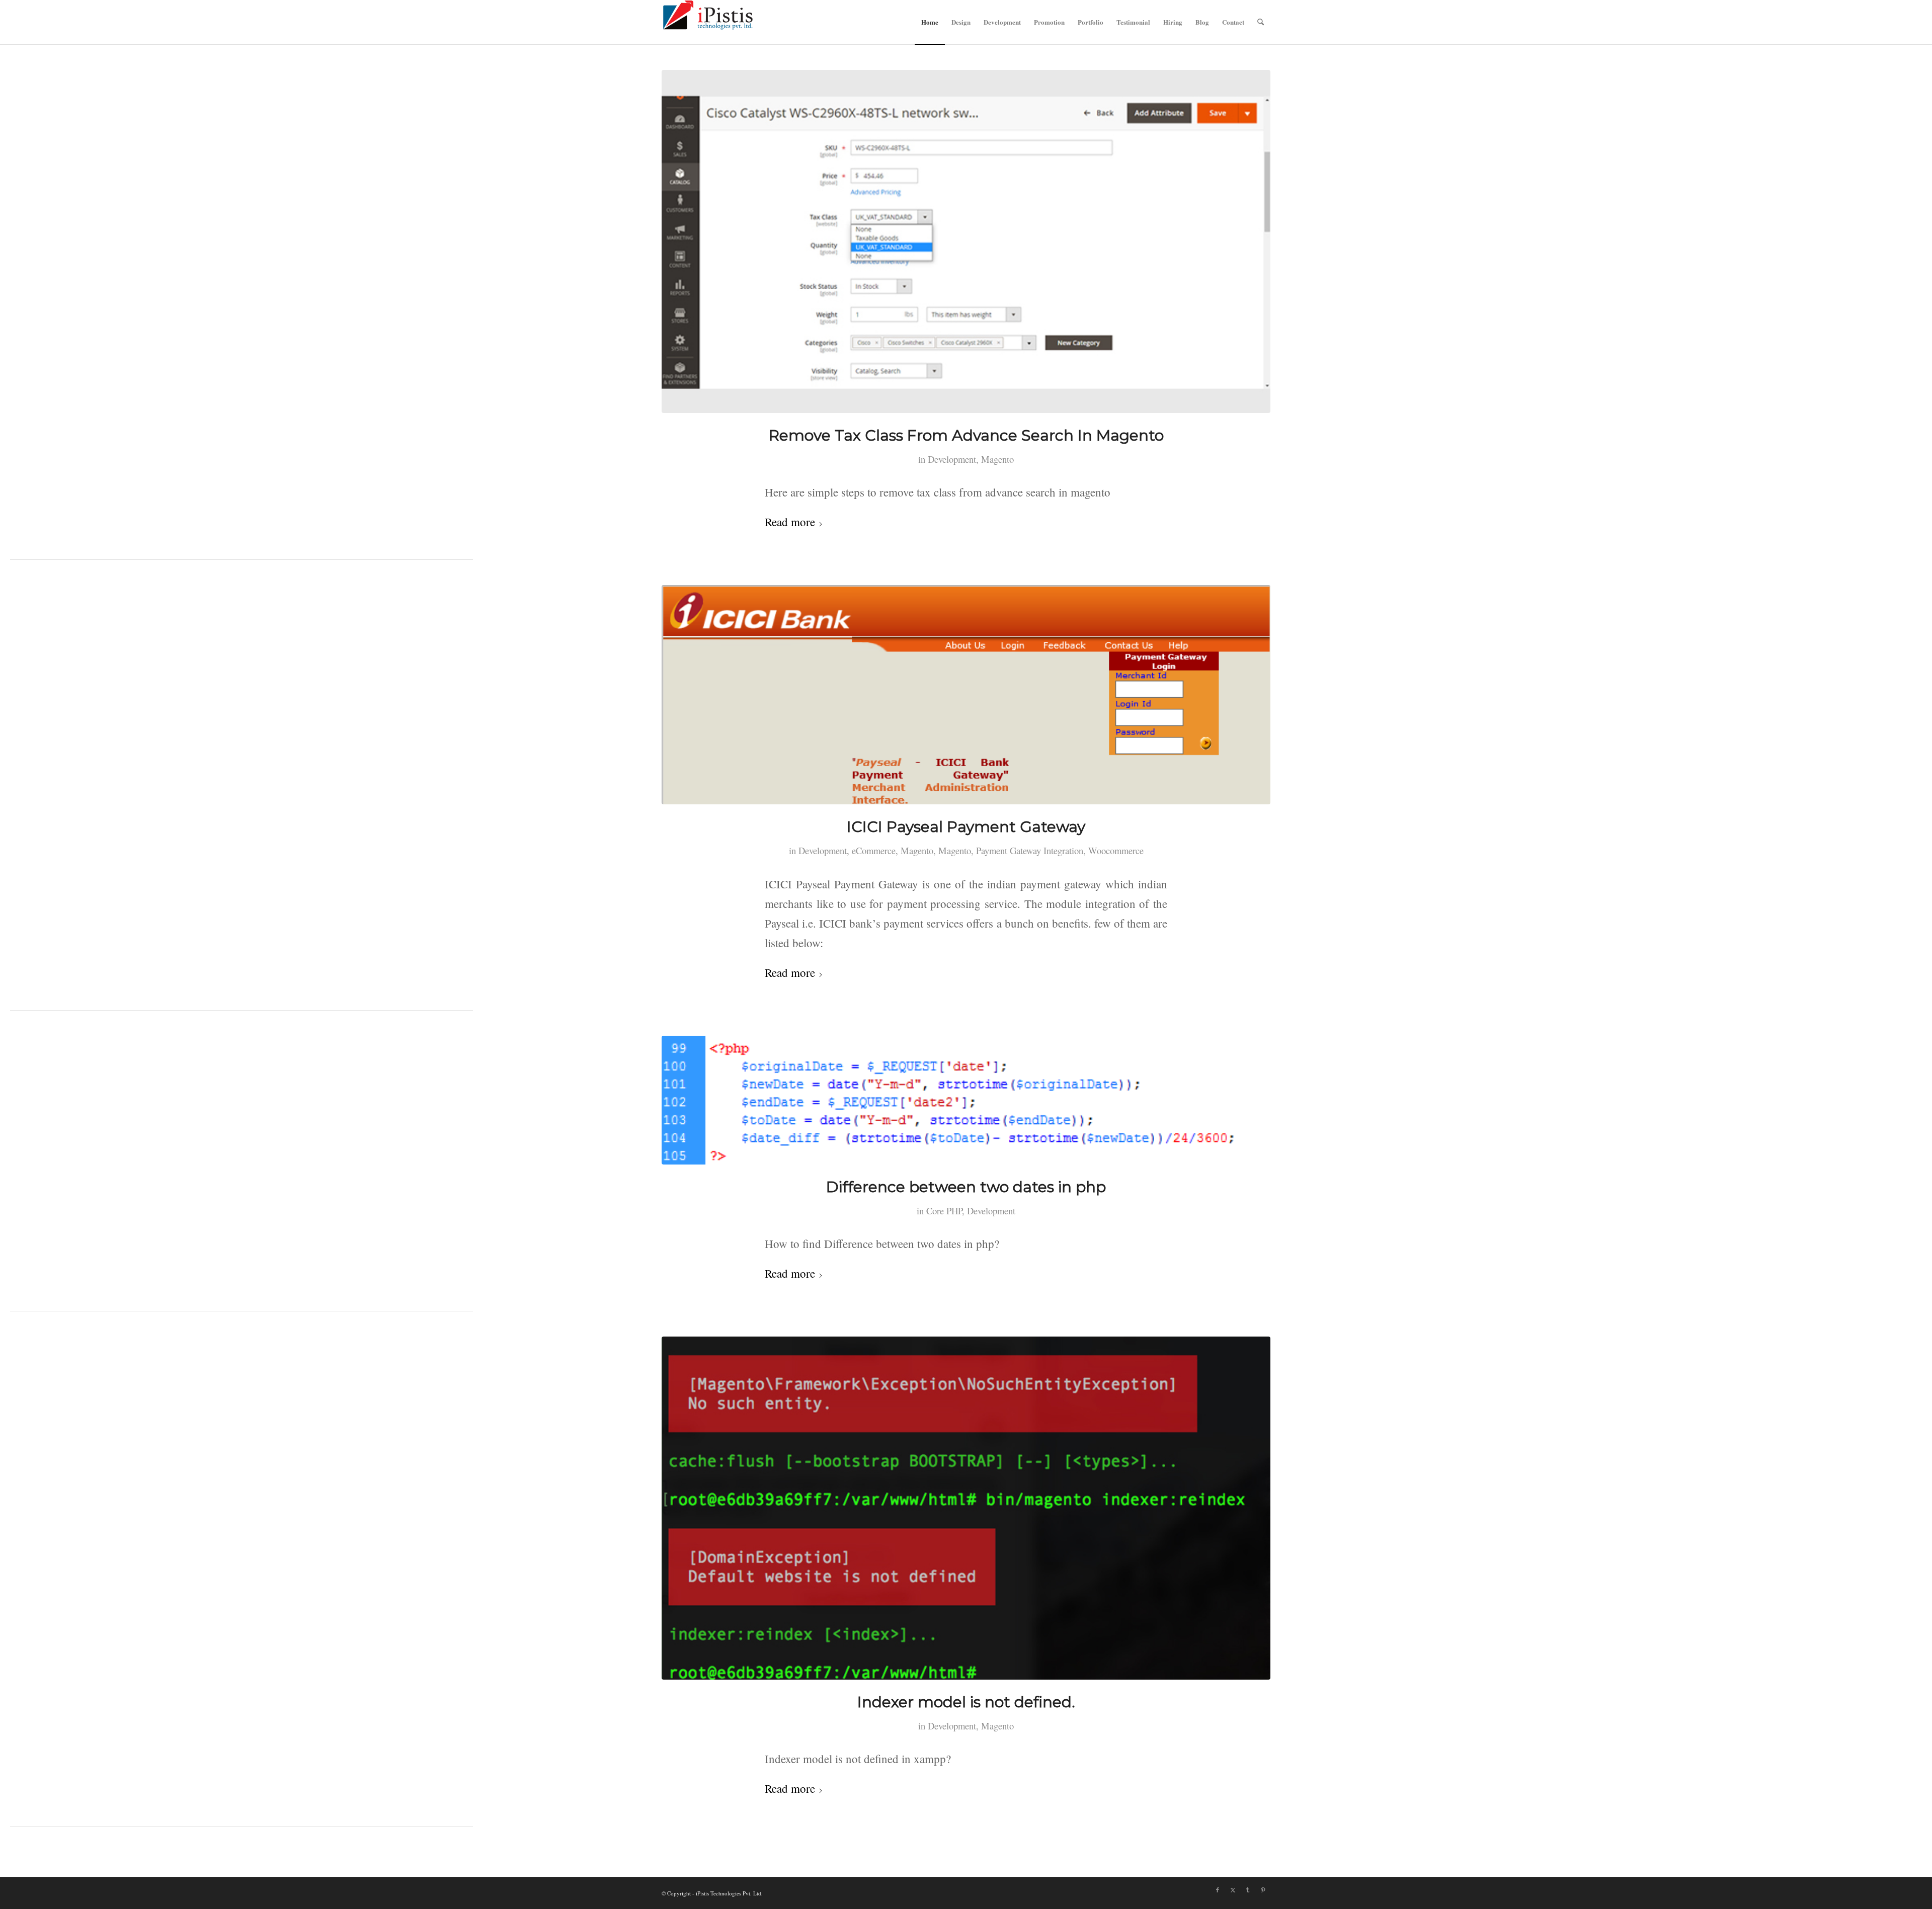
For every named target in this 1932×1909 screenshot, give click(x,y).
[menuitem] (930, 22)
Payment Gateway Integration (1030, 850)
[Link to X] (1233, 1890)
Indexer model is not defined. (966, 1702)
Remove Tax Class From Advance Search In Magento (966, 435)
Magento (997, 459)
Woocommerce (1116, 850)
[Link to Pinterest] (1263, 1890)
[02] (966, 1508)
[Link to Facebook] (1218, 1890)
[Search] (1261, 22)
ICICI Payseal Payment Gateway (966, 827)
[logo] (708, 22)
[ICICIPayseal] (966, 695)
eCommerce (874, 850)
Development (952, 459)
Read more (790, 522)
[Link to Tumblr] (1248, 1890)
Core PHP (944, 1211)
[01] (966, 241)
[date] (966, 1100)
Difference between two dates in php (966, 1187)
